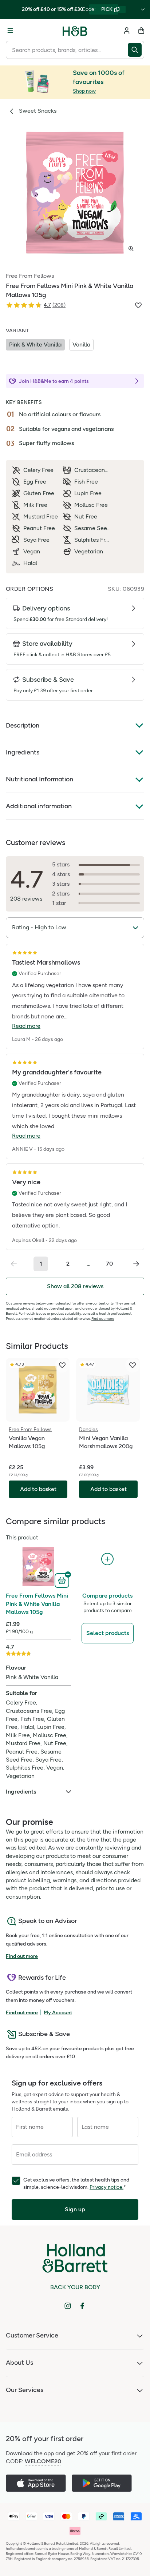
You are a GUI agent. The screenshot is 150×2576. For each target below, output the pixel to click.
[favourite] (62, 1365)
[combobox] (67, 50)
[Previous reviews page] (14, 1264)
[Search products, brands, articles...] (136, 50)
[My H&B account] (127, 31)
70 (109, 1264)
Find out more (103, 1319)
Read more (26, 1026)
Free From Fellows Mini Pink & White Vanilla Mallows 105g (37, 1604)
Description (23, 725)
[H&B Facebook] (82, 2306)
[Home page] (75, 31)
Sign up (75, 2209)
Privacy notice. (106, 2187)
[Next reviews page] (136, 1264)
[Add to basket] (63, 1580)
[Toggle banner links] (143, 9)
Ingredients (23, 752)
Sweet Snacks (38, 111)
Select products (108, 1633)
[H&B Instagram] (68, 2306)
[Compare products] (107, 1559)
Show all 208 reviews (75, 1286)
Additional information (39, 806)
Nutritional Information (40, 779)
